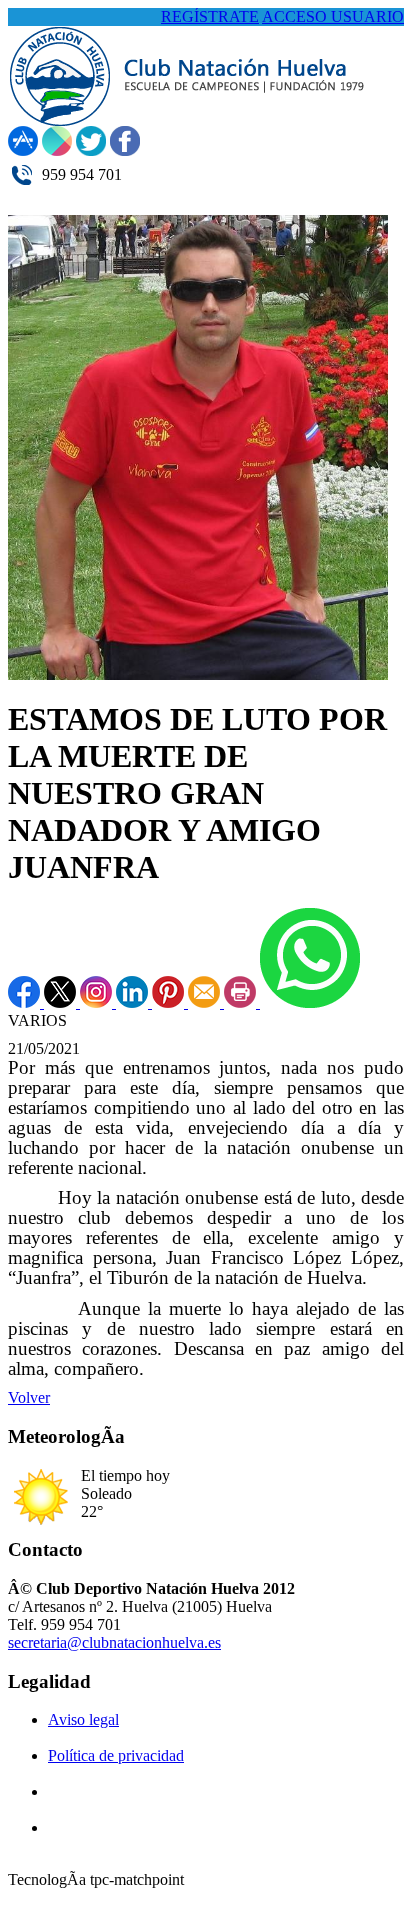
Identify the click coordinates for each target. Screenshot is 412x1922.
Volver (29, 1397)
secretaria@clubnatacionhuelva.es (114, 1642)
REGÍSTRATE (210, 16)
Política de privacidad (116, 1755)
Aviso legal (83, 1719)
